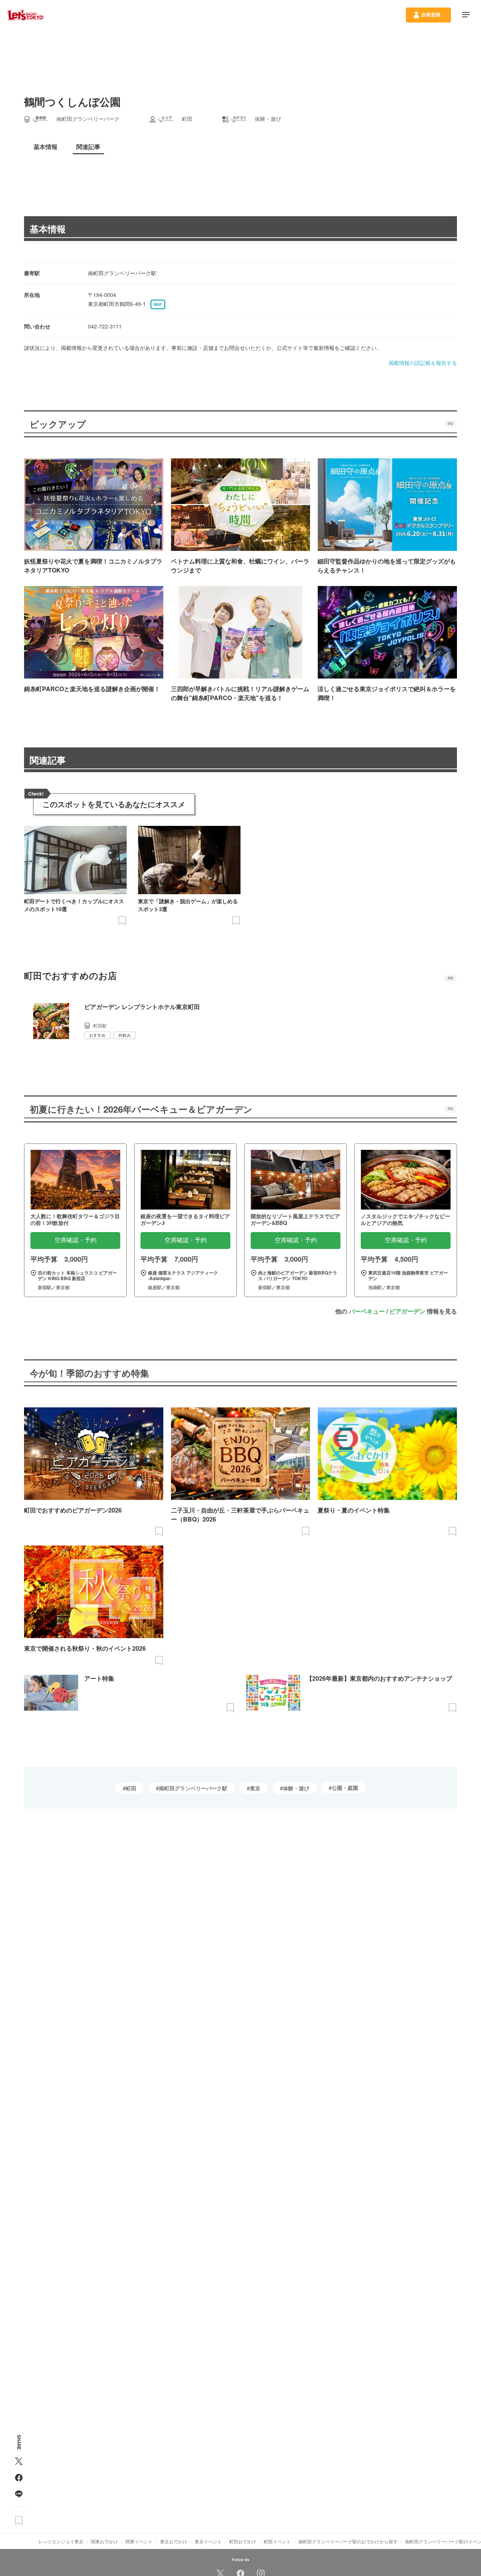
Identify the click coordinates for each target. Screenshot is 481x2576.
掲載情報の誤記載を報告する (423, 363)
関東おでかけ (104, 2541)
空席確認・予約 (76, 1240)
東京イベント (208, 2541)
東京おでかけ (174, 2541)
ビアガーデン (407, 1311)
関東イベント (139, 2541)
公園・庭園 (345, 1788)
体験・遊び (296, 1788)
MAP (158, 304)
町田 (131, 1788)
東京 (255, 1788)
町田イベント (277, 2541)
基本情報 (48, 229)
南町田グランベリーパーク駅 (193, 1788)
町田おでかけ (243, 2541)
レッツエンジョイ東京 (61, 2541)
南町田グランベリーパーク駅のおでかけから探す (348, 2541)
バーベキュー (367, 1311)
